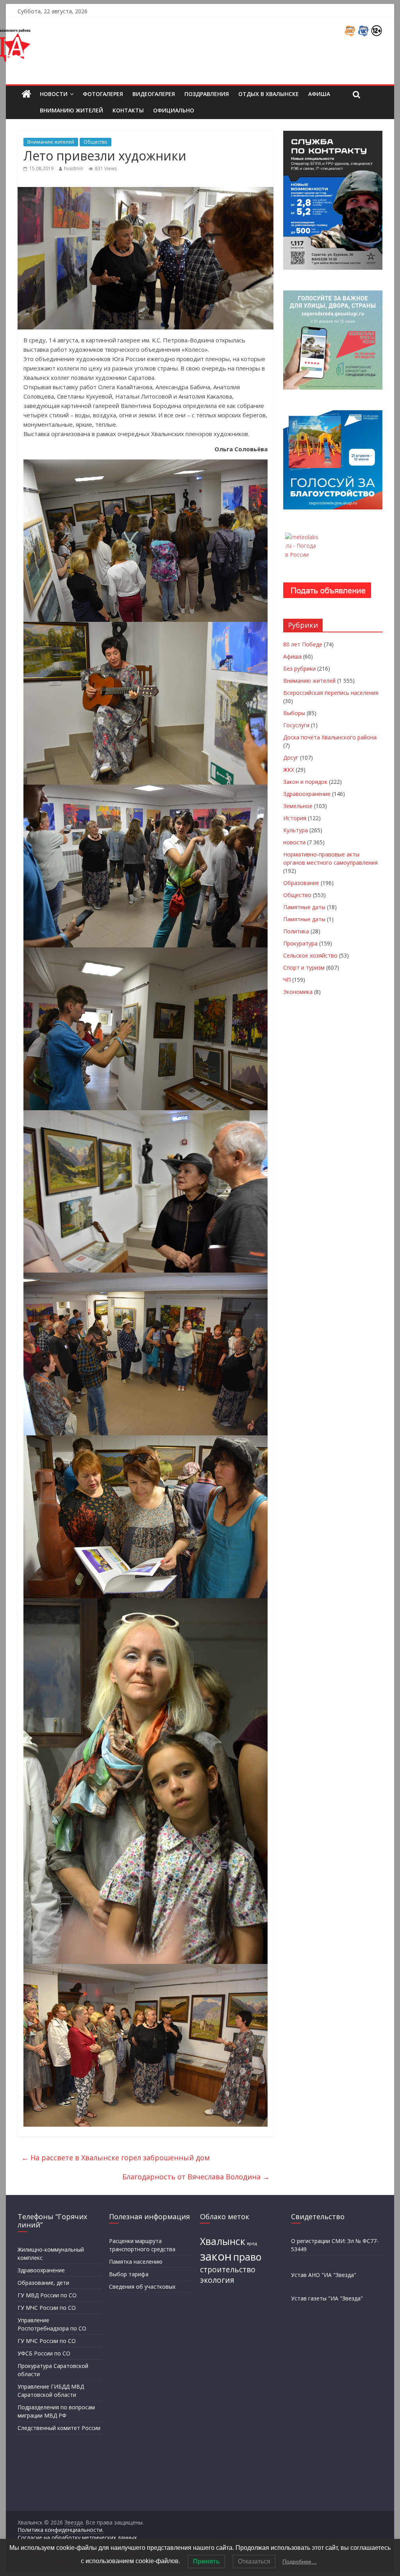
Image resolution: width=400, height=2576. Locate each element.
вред (252, 2243)
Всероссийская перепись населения (331, 693)
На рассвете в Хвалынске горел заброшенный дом (116, 2158)
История (295, 818)
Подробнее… (300, 2562)
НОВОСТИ (54, 94)
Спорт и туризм (304, 968)
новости (294, 842)
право (247, 2257)
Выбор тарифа (129, 2274)
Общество (96, 142)
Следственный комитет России (59, 2428)
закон (216, 2256)
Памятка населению (136, 2262)
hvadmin (74, 168)
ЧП (287, 980)
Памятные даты (304, 907)
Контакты (128, 110)
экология (217, 2280)
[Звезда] (26, 94)
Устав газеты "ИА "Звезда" (327, 2298)
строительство (228, 2270)
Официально (174, 110)
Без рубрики (299, 668)
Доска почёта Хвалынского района (330, 737)
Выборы (294, 713)
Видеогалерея (154, 94)
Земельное (298, 806)
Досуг (291, 757)
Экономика (298, 992)
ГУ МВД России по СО (47, 2295)
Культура (296, 830)
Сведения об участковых (142, 2287)
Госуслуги (296, 725)
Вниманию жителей (71, 110)
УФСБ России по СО (44, 2353)
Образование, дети (43, 2283)
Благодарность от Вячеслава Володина (196, 2177)
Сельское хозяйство (310, 955)
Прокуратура (300, 943)
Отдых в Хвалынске (269, 94)
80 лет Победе (303, 644)
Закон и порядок (305, 782)
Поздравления (207, 94)
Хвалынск (223, 2241)
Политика (296, 931)
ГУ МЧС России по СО (47, 2308)
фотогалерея (103, 94)
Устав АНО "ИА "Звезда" (324, 2275)
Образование (301, 883)
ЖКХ (289, 770)
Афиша (319, 94)
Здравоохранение (307, 794)
